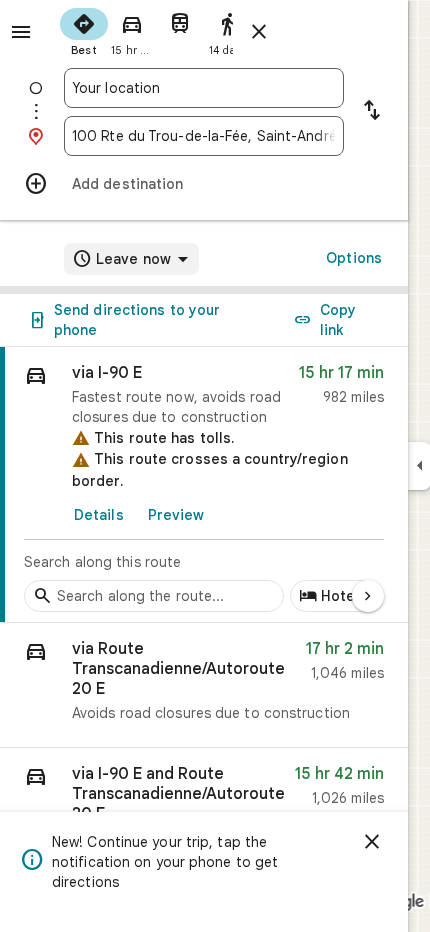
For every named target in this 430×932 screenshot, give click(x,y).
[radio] (84, 30)
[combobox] (204, 88)
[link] (204, 485)
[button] (204, 685)
